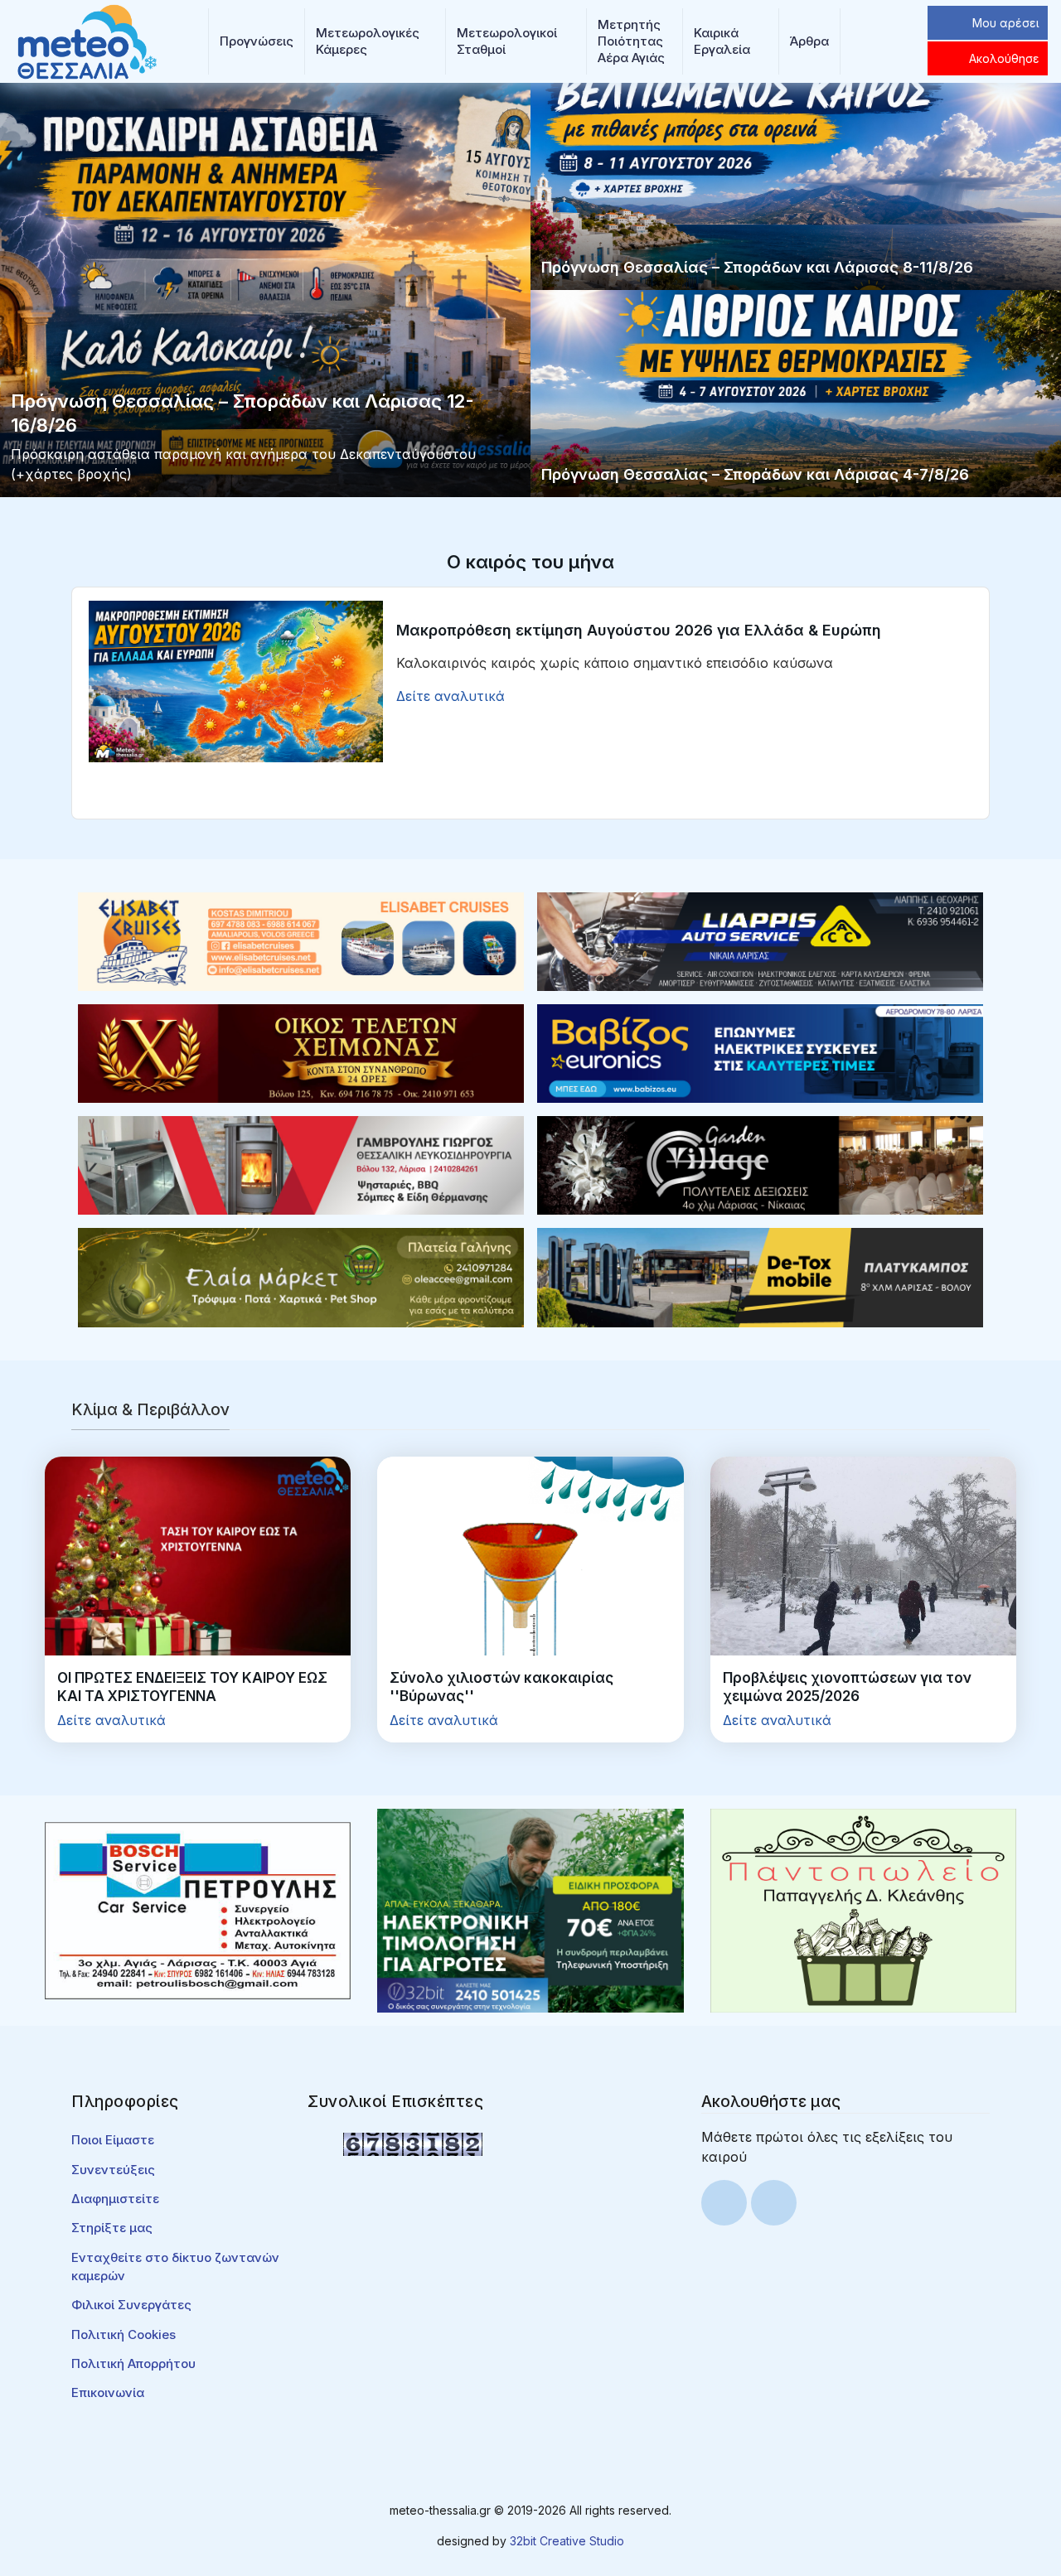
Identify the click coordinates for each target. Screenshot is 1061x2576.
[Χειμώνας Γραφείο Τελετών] (301, 1052)
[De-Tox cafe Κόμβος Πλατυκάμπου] (760, 1276)
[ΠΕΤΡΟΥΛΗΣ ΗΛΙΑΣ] (198, 1910)
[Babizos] (760, 1052)
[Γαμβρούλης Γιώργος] (301, 1164)
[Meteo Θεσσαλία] (87, 40)
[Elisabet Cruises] (301, 940)
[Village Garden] (760, 1164)
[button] (257, 41)
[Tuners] (530, 1910)
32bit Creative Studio (567, 2541)
